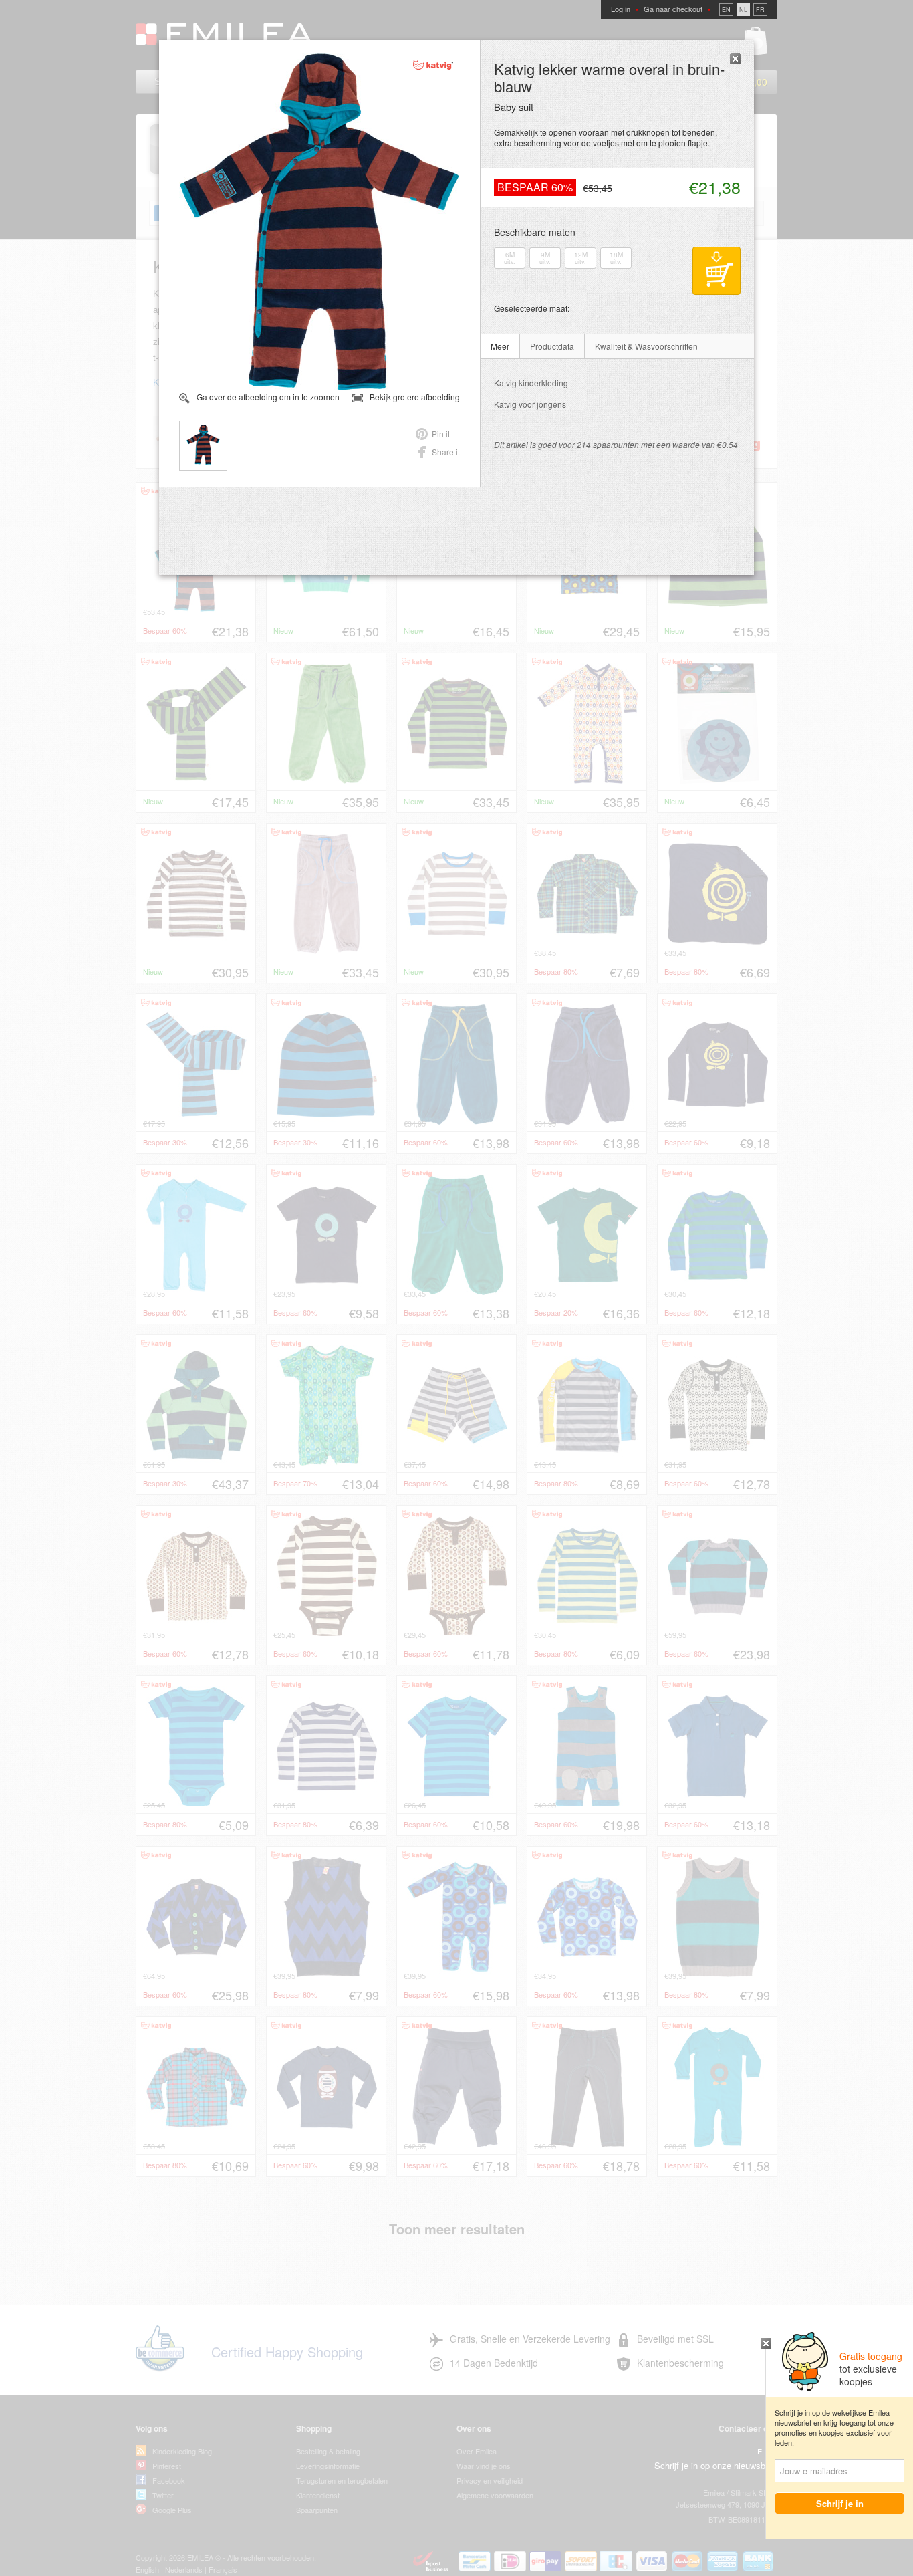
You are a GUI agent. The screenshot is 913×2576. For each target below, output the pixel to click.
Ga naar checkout (673, 9)
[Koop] (716, 271)
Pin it (441, 434)
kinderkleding (531, 383)
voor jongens (530, 404)
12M (581, 258)
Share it (446, 452)
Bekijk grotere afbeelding (415, 397)
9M (545, 258)
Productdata (552, 346)
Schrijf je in (840, 2503)
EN (726, 10)
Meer (500, 346)
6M (510, 258)
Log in (621, 9)
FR (760, 10)
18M (616, 258)
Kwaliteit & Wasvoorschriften (646, 346)
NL (743, 10)
